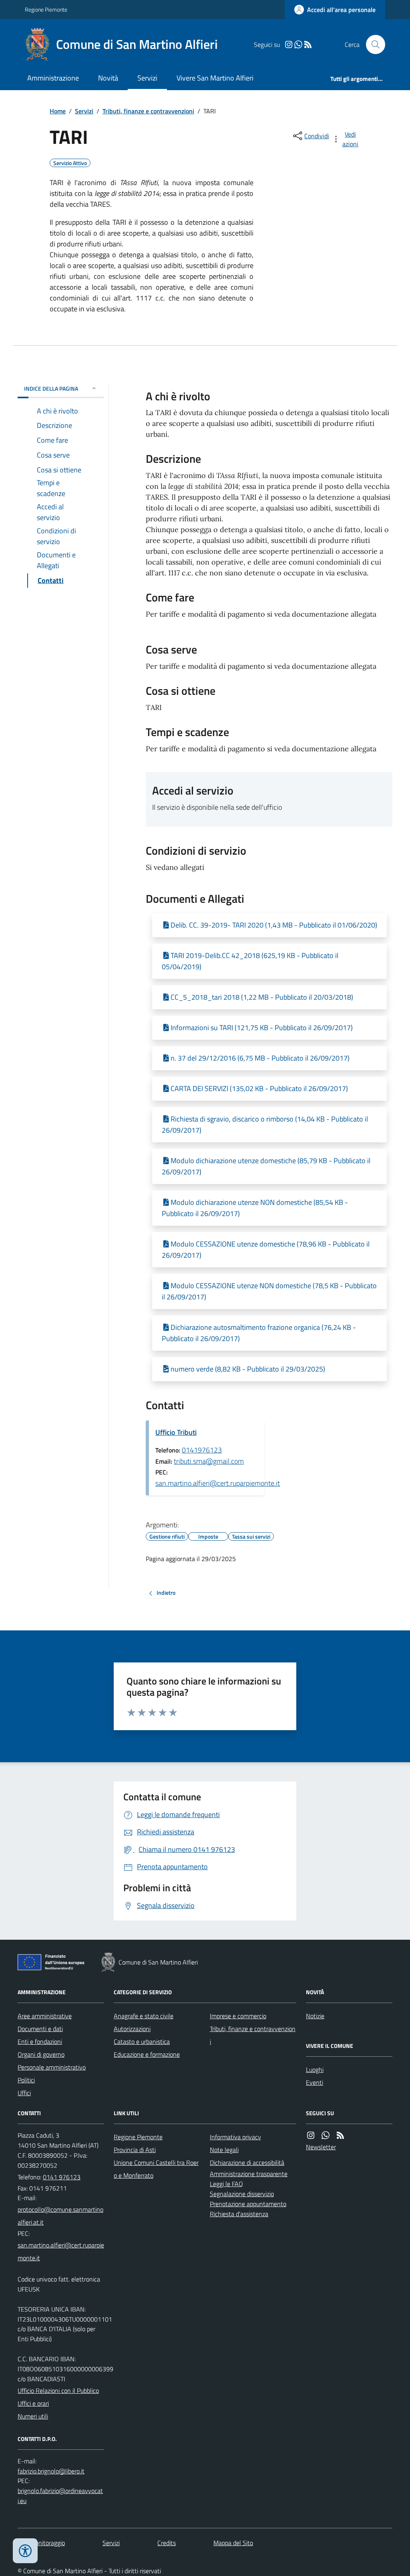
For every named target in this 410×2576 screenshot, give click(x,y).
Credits (167, 2543)
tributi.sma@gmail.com (209, 1461)
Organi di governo (41, 2054)
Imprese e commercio (238, 2016)
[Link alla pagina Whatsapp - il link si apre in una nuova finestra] (298, 45)
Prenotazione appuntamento (248, 2204)
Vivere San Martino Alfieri (215, 78)
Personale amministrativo (52, 2067)
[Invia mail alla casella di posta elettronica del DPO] (51, 2471)
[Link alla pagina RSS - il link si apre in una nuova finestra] (308, 45)
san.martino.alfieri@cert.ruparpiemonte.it (218, 1483)
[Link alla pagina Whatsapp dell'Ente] (326, 2135)
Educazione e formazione (147, 2054)
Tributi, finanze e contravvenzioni (148, 111)
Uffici (24, 2093)
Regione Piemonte (46, 9)
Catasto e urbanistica (142, 2041)
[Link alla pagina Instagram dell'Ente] (311, 2135)
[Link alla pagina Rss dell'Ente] (340, 2135)
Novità (108, 78)
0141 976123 (62, 2177)
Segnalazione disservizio (242, 2194)
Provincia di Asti (135, 2150)
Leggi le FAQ (226, 2184)
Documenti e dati (40, 2029)
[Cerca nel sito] (372, 44)
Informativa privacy (235, 2137)
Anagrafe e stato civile (144, 2016)
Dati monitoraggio (41, 2543)
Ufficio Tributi (176, 1432)
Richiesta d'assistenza (239, 2214)
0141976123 (202, 1450)
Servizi (147, 78)
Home (58, 111)
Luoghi (315, 2070)
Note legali (224, 2150)
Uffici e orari (33, 2403)
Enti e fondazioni (40, 2041)
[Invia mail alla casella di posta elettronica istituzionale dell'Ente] (61, 2216)
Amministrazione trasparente (249, 2174)
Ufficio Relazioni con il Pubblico (58, 2390)
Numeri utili (33, 2416)
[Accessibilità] (25, 2551)
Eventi (315, 2082)
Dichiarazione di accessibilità (247, 2162)
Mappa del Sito (233, 2543)
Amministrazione (53, 78)
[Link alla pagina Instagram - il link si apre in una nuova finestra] (289, 45)
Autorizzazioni (132, 2029)
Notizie (315, 2016)
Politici (26, 2080)
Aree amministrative (45, 2016)
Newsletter (321, 2147)
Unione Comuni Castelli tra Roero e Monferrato (156, 2169)
